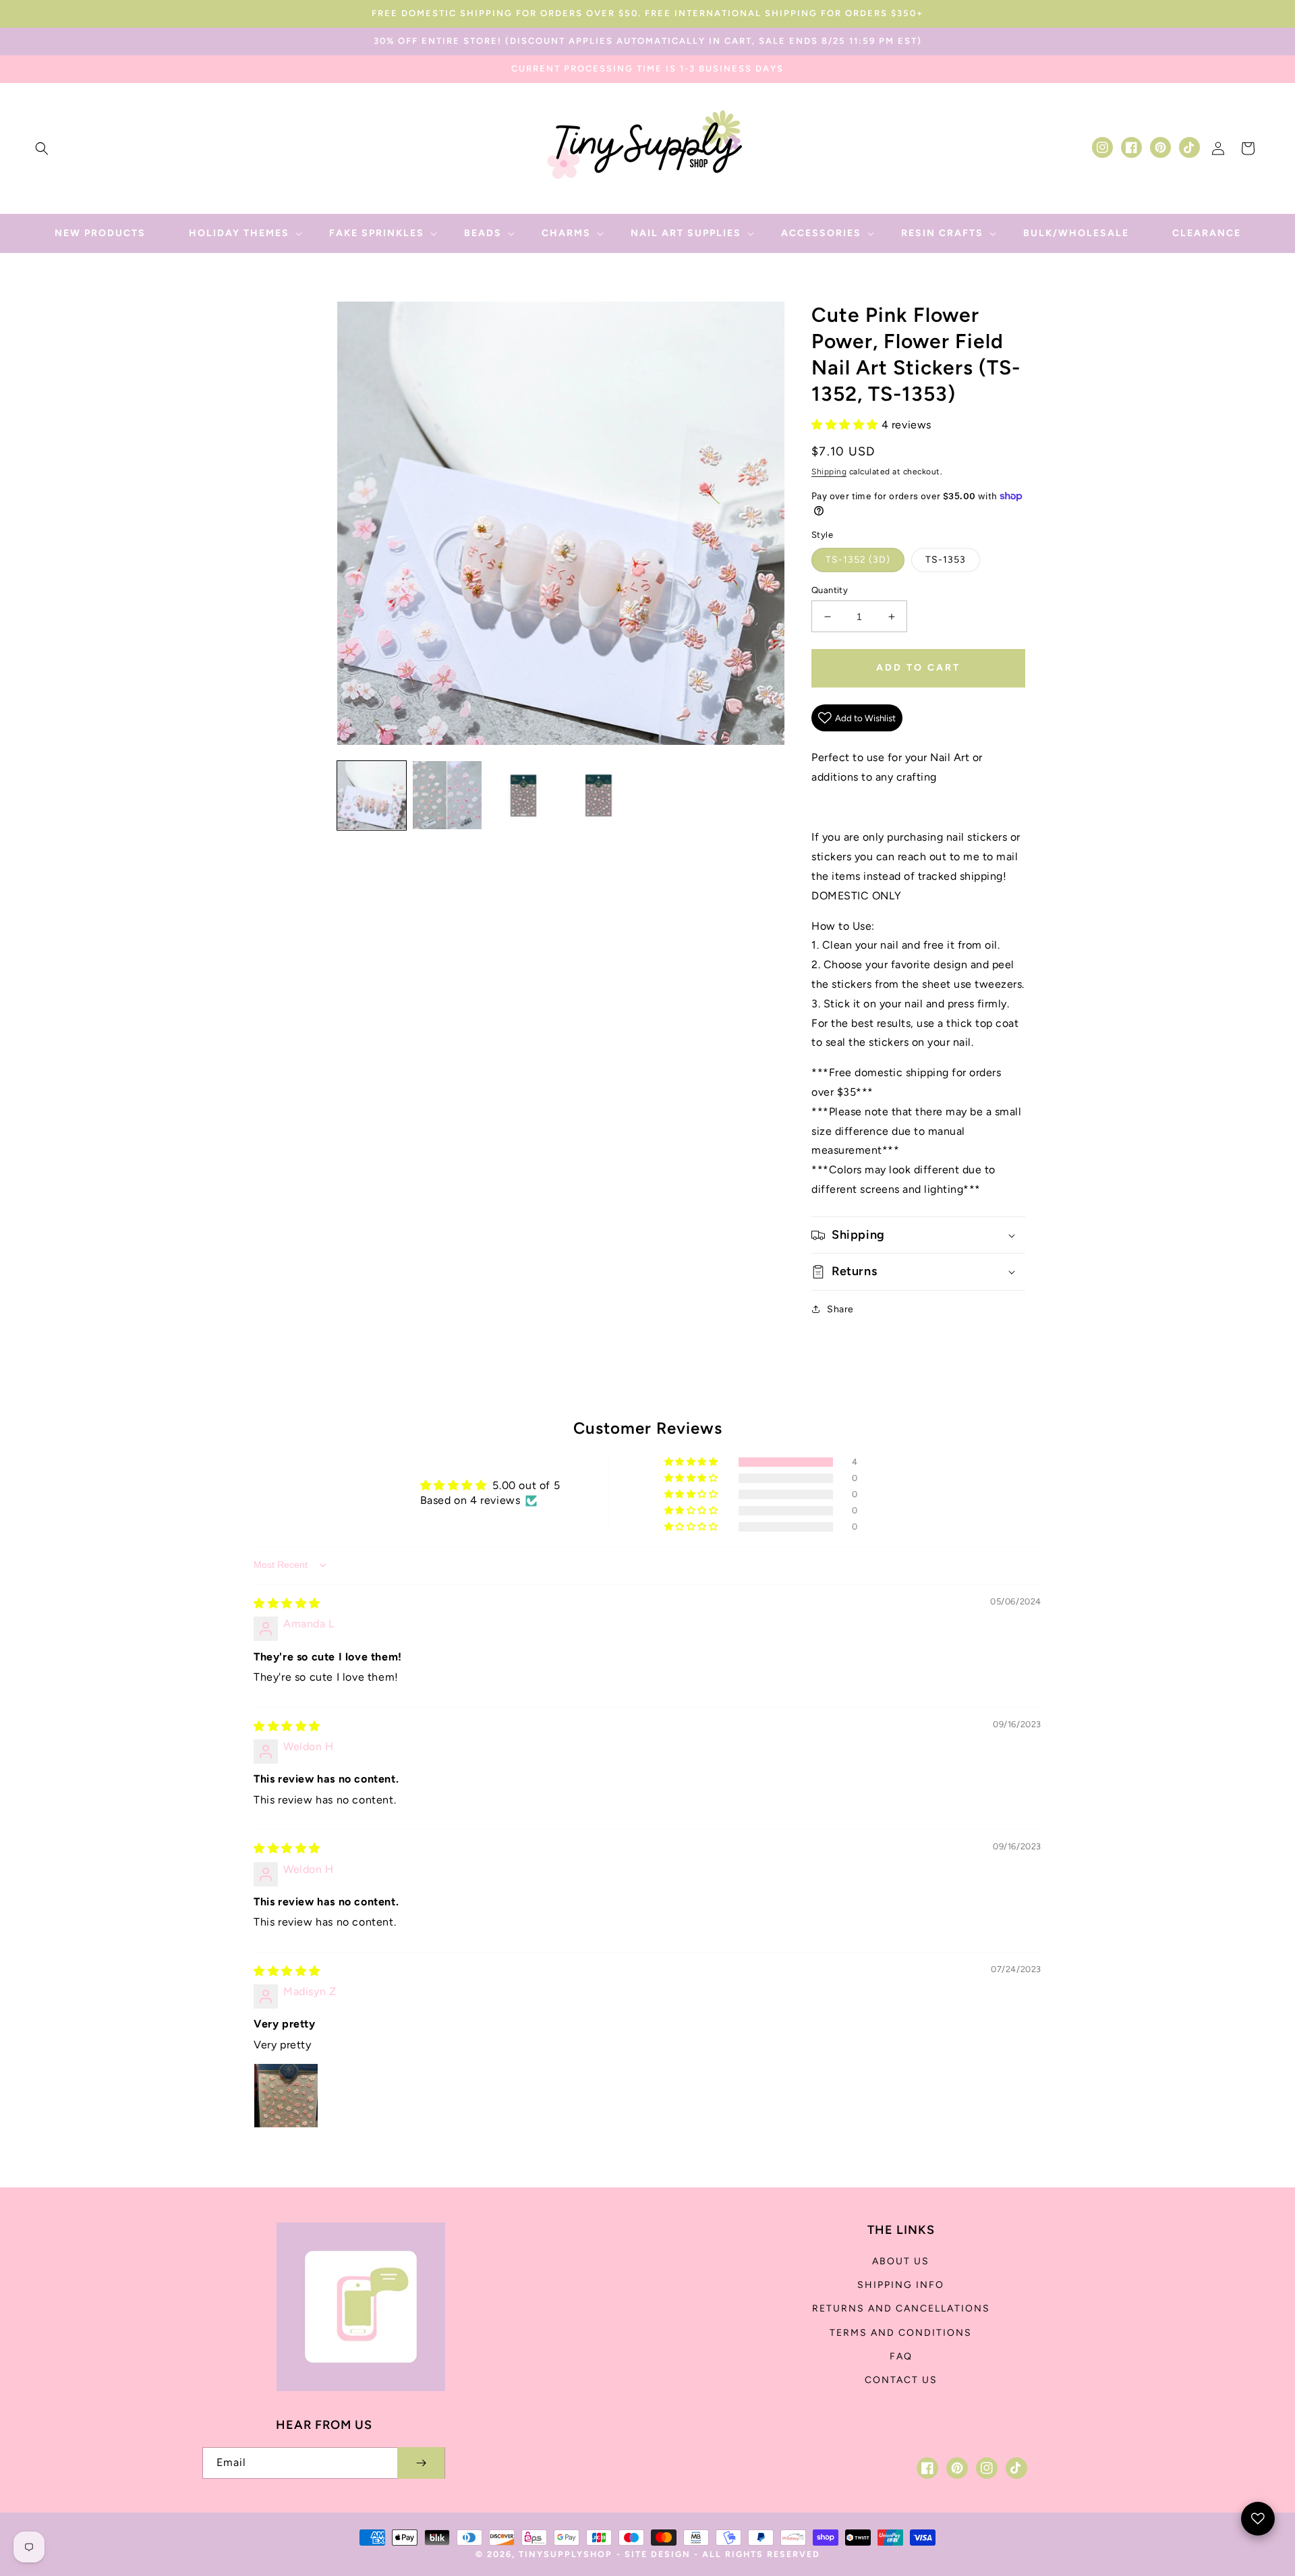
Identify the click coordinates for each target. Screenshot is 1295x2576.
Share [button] (840, 1309)
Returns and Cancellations (901, 2308)
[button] (42, 148)
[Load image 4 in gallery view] (598, 795)
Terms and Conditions (901, 2333)
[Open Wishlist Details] (1258, 2519)
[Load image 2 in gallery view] (447, 795)
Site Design (658, 2554)
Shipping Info (901, 2285)
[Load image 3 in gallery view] (523, 795)
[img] (287, 1603)
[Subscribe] (421, 2463)
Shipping (829, 472)
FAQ (901, 2356)
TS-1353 (946, 560)
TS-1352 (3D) (858, 560)
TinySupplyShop (566, 2554)
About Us (901, 2261)
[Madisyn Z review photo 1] (286, 2096)
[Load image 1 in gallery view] (372, 795)
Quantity (830, 590)
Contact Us (901, 2380)
